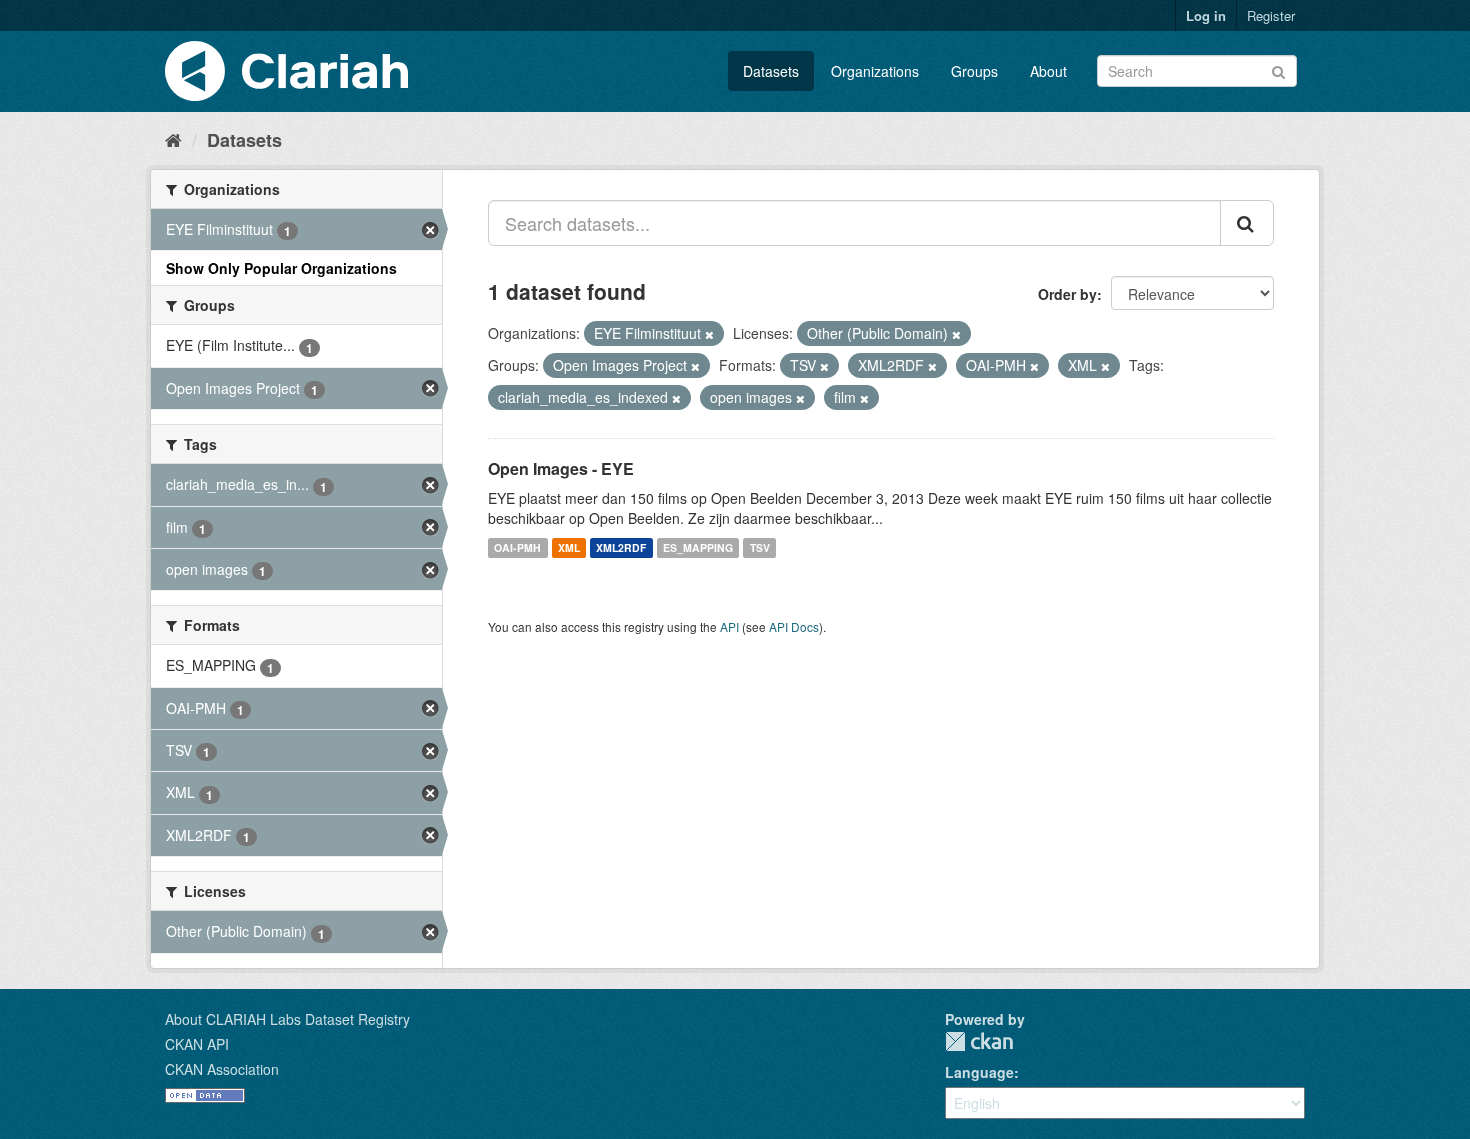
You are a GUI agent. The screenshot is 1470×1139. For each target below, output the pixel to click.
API (729, 626)
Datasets (771, 71)
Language (979, 1072)
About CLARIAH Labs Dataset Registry (287, 1019)
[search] (1247, 223)
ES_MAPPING (698, 547)
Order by (1067, 294)
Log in (1206, 15)
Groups (974, 71)
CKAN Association (222, 1069)
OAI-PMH (517, 547)
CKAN (979, 1041)
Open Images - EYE (561, 468)
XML (569, 547)
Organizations (875, 71)
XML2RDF (621, 547)
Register (1271, 15)
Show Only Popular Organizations (281, 268)
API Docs (794, 626)
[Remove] (709, 334)
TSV (760, 547)
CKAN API (197, 1044)
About (1048, 71)
